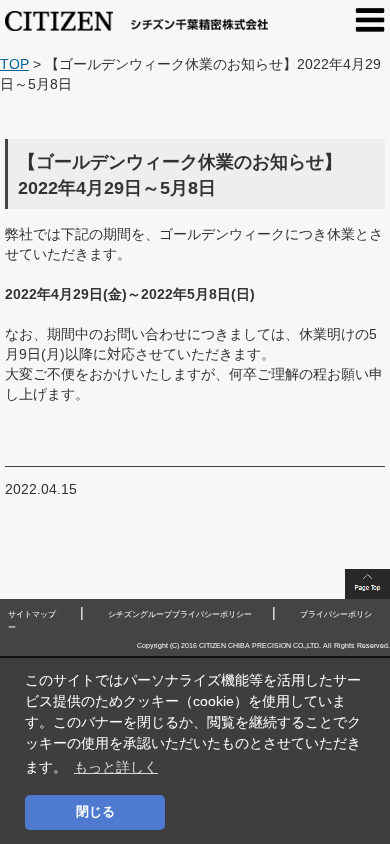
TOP (14, 64)
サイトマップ (32, 614)
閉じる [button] (95, 812)
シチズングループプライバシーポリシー (180, 614)
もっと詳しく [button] (116, 767)
